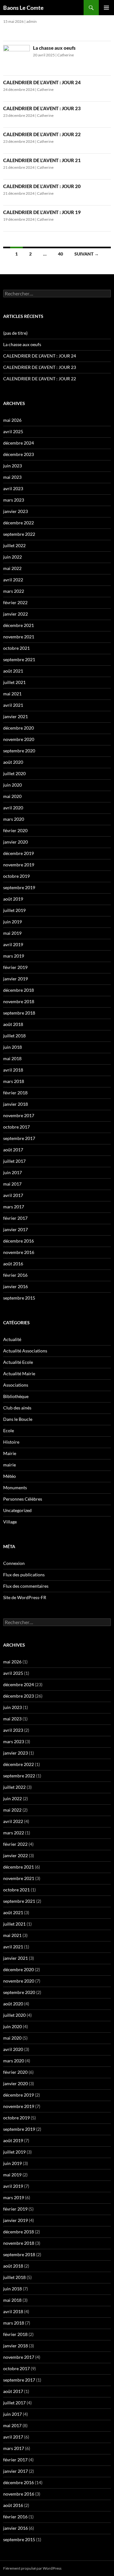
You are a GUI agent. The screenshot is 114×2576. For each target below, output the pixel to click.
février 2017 (15, 1218)
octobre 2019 (16, 876)
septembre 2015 (19, 1298)
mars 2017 (14, 1207)
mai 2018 (12, 1058)
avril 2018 (13, 1070)
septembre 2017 (19, 1138)
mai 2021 (12, 694)
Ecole (9, 1430)
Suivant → (87, 254)
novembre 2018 (19, 1001)
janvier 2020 (16, 842)
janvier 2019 (16, 979)
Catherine (66, 55)
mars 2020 (14, 819)
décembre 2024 (19, 443)
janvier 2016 (16, 1286)
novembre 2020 (19, 739)
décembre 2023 (19, 454)
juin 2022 (13, 557)
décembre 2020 (19, 728)
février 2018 (15, 1093)
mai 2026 (12, 420)
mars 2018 (14, 1081)
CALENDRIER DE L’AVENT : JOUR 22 (42, 134)
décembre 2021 (19, 625)
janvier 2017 (16, 1229)
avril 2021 (13, 705)
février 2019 (15, 967)
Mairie (10, 1453)
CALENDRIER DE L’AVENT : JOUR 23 (42, 108)
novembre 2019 (19, 865)
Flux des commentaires (26, 1586)
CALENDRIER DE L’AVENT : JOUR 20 (42, 186)
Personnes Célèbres (23, 1499)
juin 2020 (13, 785)
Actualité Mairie (19, 1373)
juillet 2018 (14, 1036)
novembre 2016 (19, 1252)
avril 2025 (13, 431)
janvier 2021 (16, 716)
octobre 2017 (16, 1127)
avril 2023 (13, 488)
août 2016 (13, 1264)
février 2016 (15, 1275)
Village (10, 1522)
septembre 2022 (19, 534)
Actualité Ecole (18, 1362)
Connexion (14, 1563)
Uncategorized (17, 1510)
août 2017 (13, 1150)
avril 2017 (13, 1195)
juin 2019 (13, 922)
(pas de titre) (15, 333)
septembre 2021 (19, 659)
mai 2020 (12, 796)
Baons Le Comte (23, 8)
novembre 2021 (19, 637)
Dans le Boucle (18, 1419)
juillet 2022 (14, 545)
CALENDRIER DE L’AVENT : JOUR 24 (42, 82)
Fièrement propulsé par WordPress (32, 2568)
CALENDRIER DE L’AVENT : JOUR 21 (42, 160)
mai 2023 (12, 477)
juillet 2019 (14, 910)
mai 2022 (12, 568)
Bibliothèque (16, 1396)
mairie (9, 1465)
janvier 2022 (16, 614)
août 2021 (13, 671)
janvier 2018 (16, 1104)
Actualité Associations (25, 1351)
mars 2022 (14, 591)
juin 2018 (13, 1047)
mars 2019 (14, 956)
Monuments (15, 1487)
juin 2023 (13, 466)
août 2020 (13, 762)
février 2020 (15, 830)
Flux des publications (24, 1575)
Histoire (11, 1442)
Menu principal (106, 8)
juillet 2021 (14, 682)
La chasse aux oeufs (54, 48)
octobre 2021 (16, 648)
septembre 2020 (19, 751)
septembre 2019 (19, 887)
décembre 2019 (19, 853)
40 (60, 254)
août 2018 (13, 1024)
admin (32, 21)
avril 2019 (13, 944)
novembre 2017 (19, 1115)
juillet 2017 (14, 1161)
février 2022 (15, 602)
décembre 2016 (19, 1241)
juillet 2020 (14, 773)
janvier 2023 (16, 511)
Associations (16, 1385)
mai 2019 (12, 933)
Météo (9, 1476)
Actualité (12, 1339)
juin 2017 (13, 1172)
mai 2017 (12, 1184)
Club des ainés (17, 1408)
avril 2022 (13, 580)
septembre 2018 (19, 1013)
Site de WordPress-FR (25, 1597)
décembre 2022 (19, 523)
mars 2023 (14, 500)
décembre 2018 (19, 990)
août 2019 (13, 899)
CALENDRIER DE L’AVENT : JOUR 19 (42, 212)
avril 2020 (13, 808)
